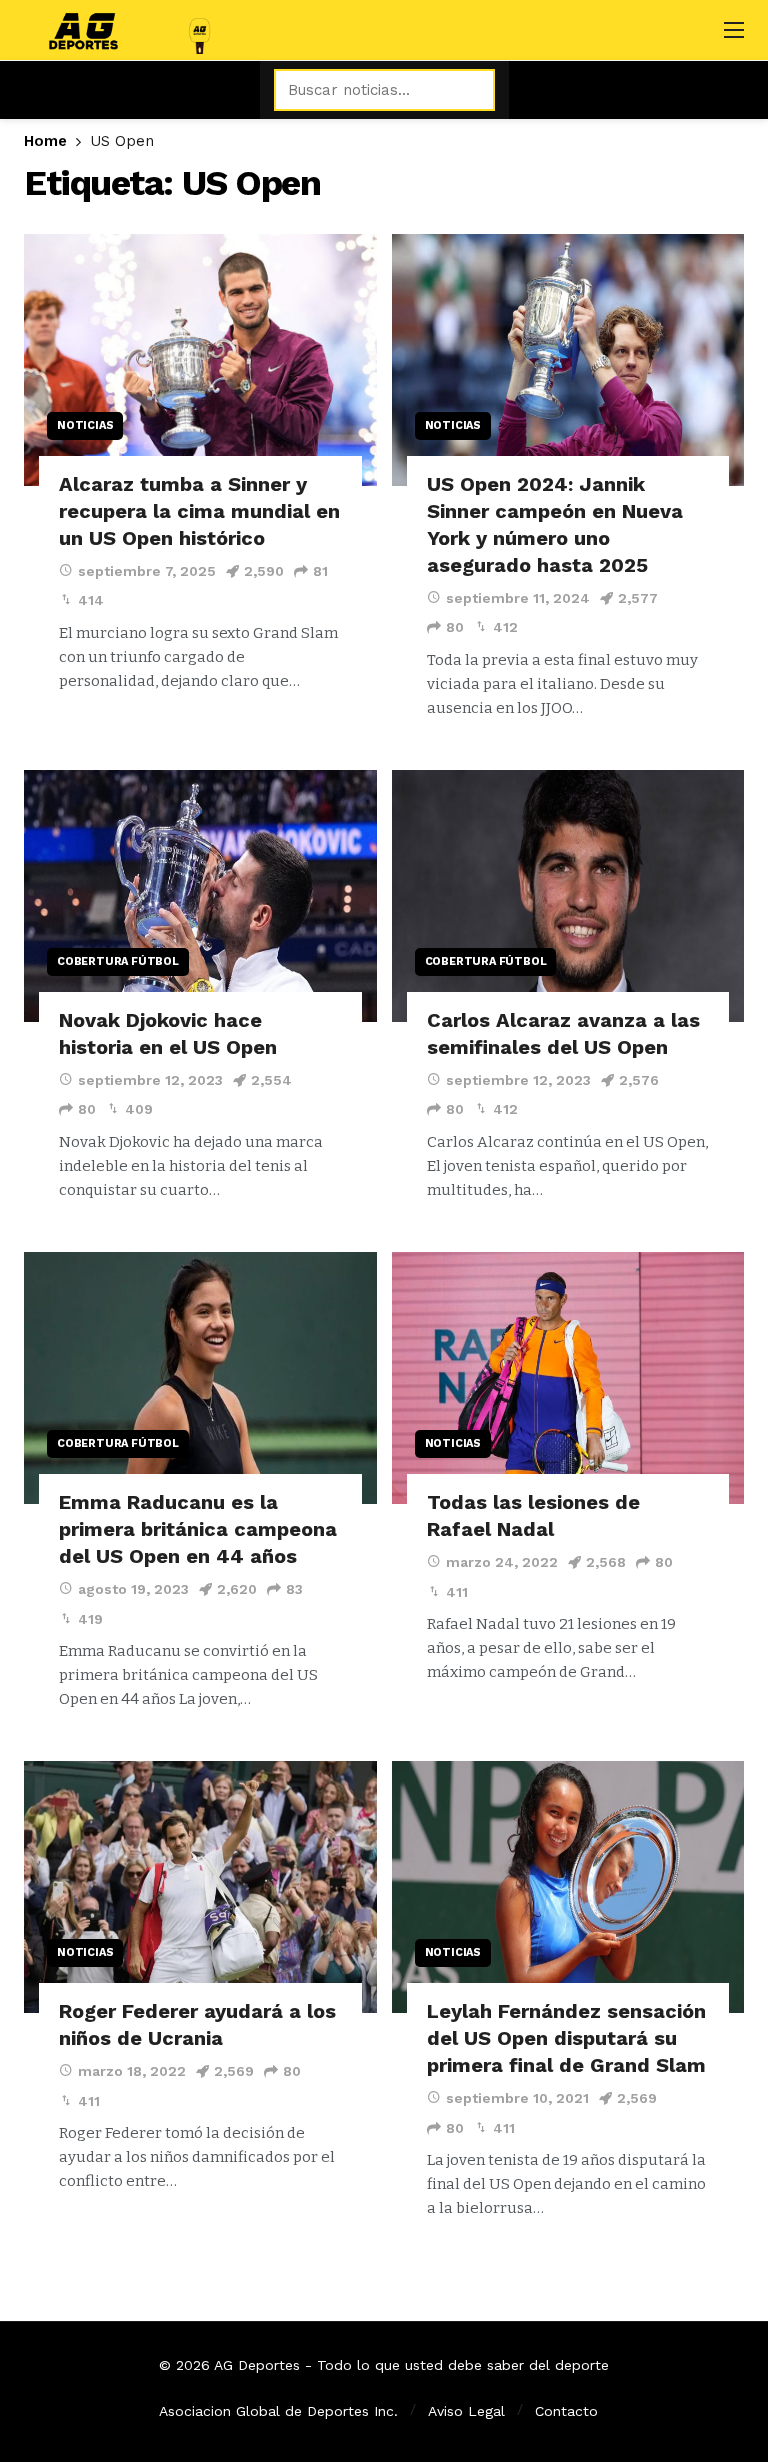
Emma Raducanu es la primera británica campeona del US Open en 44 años (198, 1529)
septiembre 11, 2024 (518, 598)
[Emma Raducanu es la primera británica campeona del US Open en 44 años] (200, 1378)
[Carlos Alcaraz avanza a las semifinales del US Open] (568, 896)
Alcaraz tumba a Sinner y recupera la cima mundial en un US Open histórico (199, 511)
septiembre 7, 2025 (147, 571)
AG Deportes (257, 2365)
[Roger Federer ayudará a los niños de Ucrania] (200, 1887)
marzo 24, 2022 (502, 1562)
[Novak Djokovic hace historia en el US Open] (200, 896)
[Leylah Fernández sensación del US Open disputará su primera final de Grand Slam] (568, 1887)
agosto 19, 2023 (133, 1589)
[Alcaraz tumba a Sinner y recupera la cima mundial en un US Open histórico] (200, 360)
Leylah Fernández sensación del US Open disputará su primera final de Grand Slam (566, 2038)
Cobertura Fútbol (118, 961)
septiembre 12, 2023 (150, 1080)
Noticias (85, 425)
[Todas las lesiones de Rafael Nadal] (568, 1378)
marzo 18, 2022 (132, 2071)
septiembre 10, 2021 (517, 2098)
